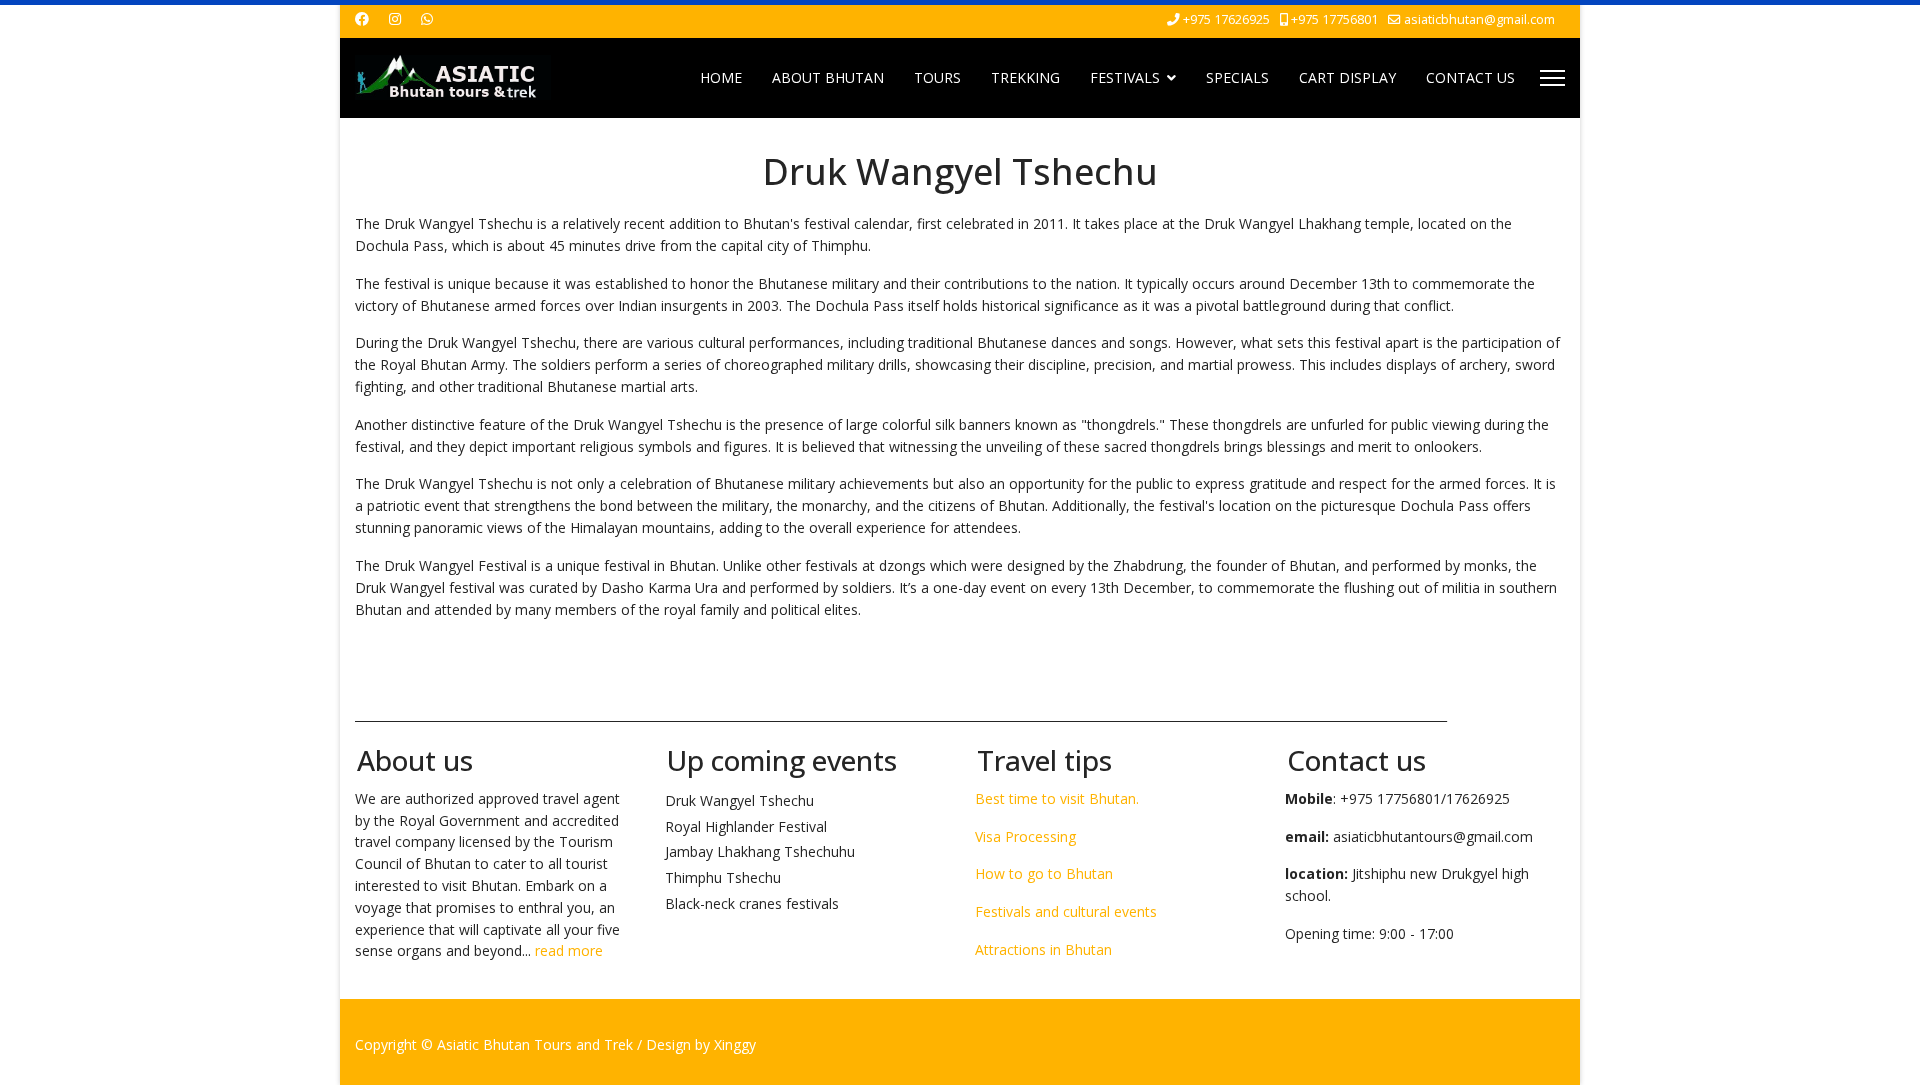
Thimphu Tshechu (723, 877)
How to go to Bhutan (1044, 873)
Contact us (1470, 77)
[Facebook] (362, 18)
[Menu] (1552, 78)
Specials (1237, 77)
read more (569, 950)
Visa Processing (1025, 836)
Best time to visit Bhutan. (1057, 798)
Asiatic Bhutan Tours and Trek (535, 1044)
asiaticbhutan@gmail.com (1479, 19)
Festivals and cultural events (1066, 911)
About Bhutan (828, 77)
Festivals (1125, 77)
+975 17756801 (1334, 19)
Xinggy (735, 1044)
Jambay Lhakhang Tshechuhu (760, 851)
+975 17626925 (1226, 19)
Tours (937, 77)
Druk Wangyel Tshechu (739, 800)
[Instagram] (395, 18)
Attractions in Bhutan (1043, 949)
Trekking (1025, 77)
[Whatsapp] (427, 18)
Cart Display (1347, 77)
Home (721, 77)
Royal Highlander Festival (746, 826)
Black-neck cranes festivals (752, 903)
